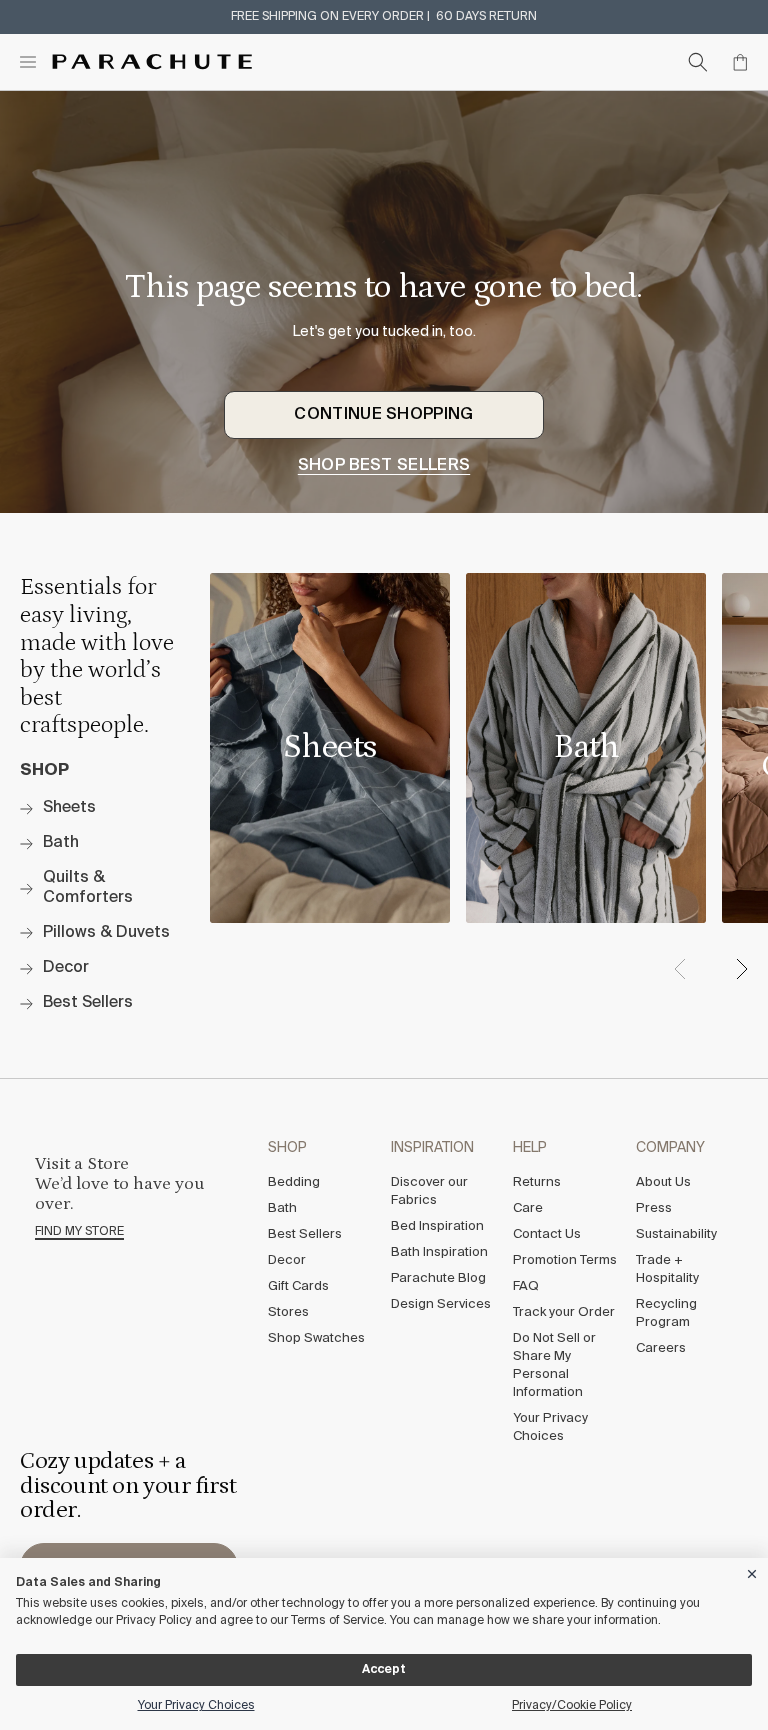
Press (654, 1208)
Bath (282, 1208)
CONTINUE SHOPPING (383, 415)
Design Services (441, 1304)
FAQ (526, 1286)
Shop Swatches (316, 1338)
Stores (288, 1312)
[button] (741, 969)
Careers (661, 1348)
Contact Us (547, 1234)
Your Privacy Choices (550, 1427)
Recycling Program (666, 1313)
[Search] (698, 62)
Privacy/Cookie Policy (572, 1706)
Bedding (294, 1182)
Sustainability (676, 1234)
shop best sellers (384, 466)
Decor (287, 1260)
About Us (663, 1182)
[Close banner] (753, 1570)
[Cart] (740, 62)
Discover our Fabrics (429, 1191)
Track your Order (564, 1312)
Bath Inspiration (439, 1252)
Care (528, 1208)
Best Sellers (305, 1234)
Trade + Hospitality (667, 1269)
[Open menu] (28, 62)
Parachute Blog (438, 1278)
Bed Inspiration (437, 1226)
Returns (537, 1182)
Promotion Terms (565, 1260)
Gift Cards (298, 1286)
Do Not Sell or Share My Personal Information (554, 1365)
